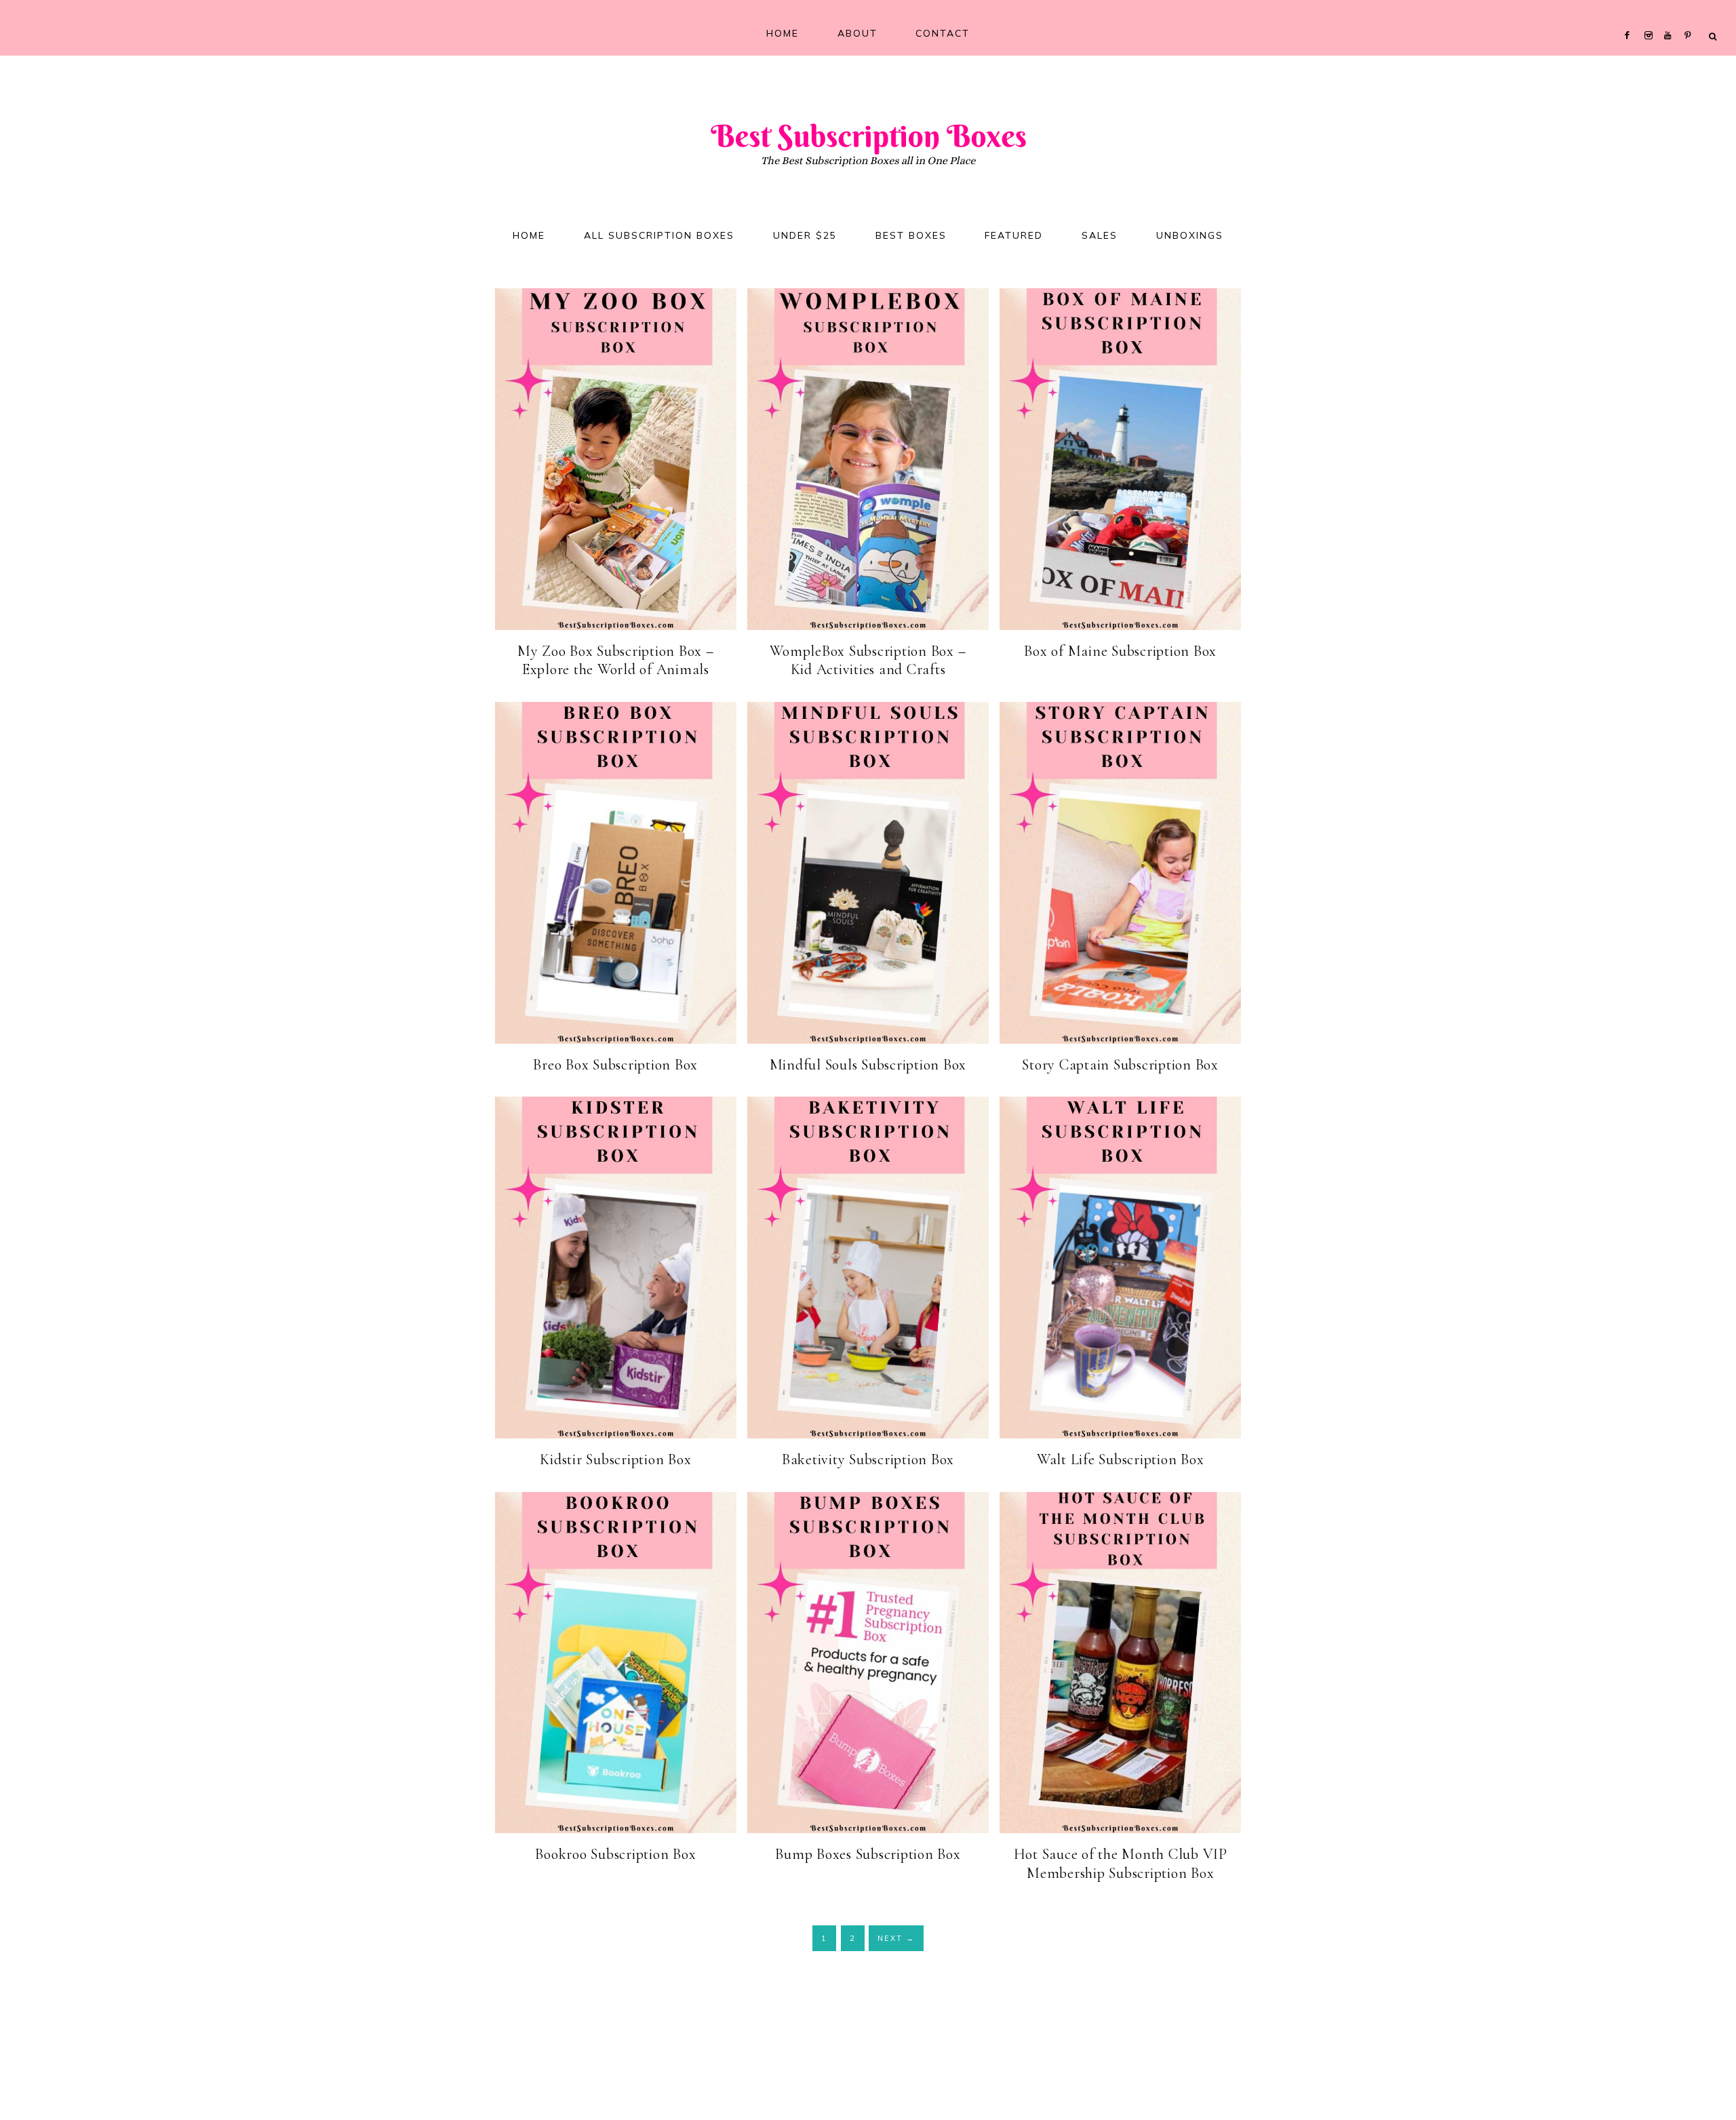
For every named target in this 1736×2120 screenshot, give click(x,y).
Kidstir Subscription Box (615, 1459)
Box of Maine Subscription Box (1120, 651)
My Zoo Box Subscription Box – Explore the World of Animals (616, 661)
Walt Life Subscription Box (1121, 1459)
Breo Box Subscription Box (615, 1065)
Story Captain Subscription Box (1120, 1065)
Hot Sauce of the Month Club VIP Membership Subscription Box (1121, 1864)
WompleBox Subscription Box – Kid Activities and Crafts (868, 661)
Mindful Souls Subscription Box (868, 1065)
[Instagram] (1651, 18)
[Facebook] (1630, 18)
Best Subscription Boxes (868, 134)
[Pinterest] (1691, 18)
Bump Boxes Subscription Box (868, 1854)
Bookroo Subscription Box (615, 1854)
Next (896, 1938)
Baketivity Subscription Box (868, 1459)
